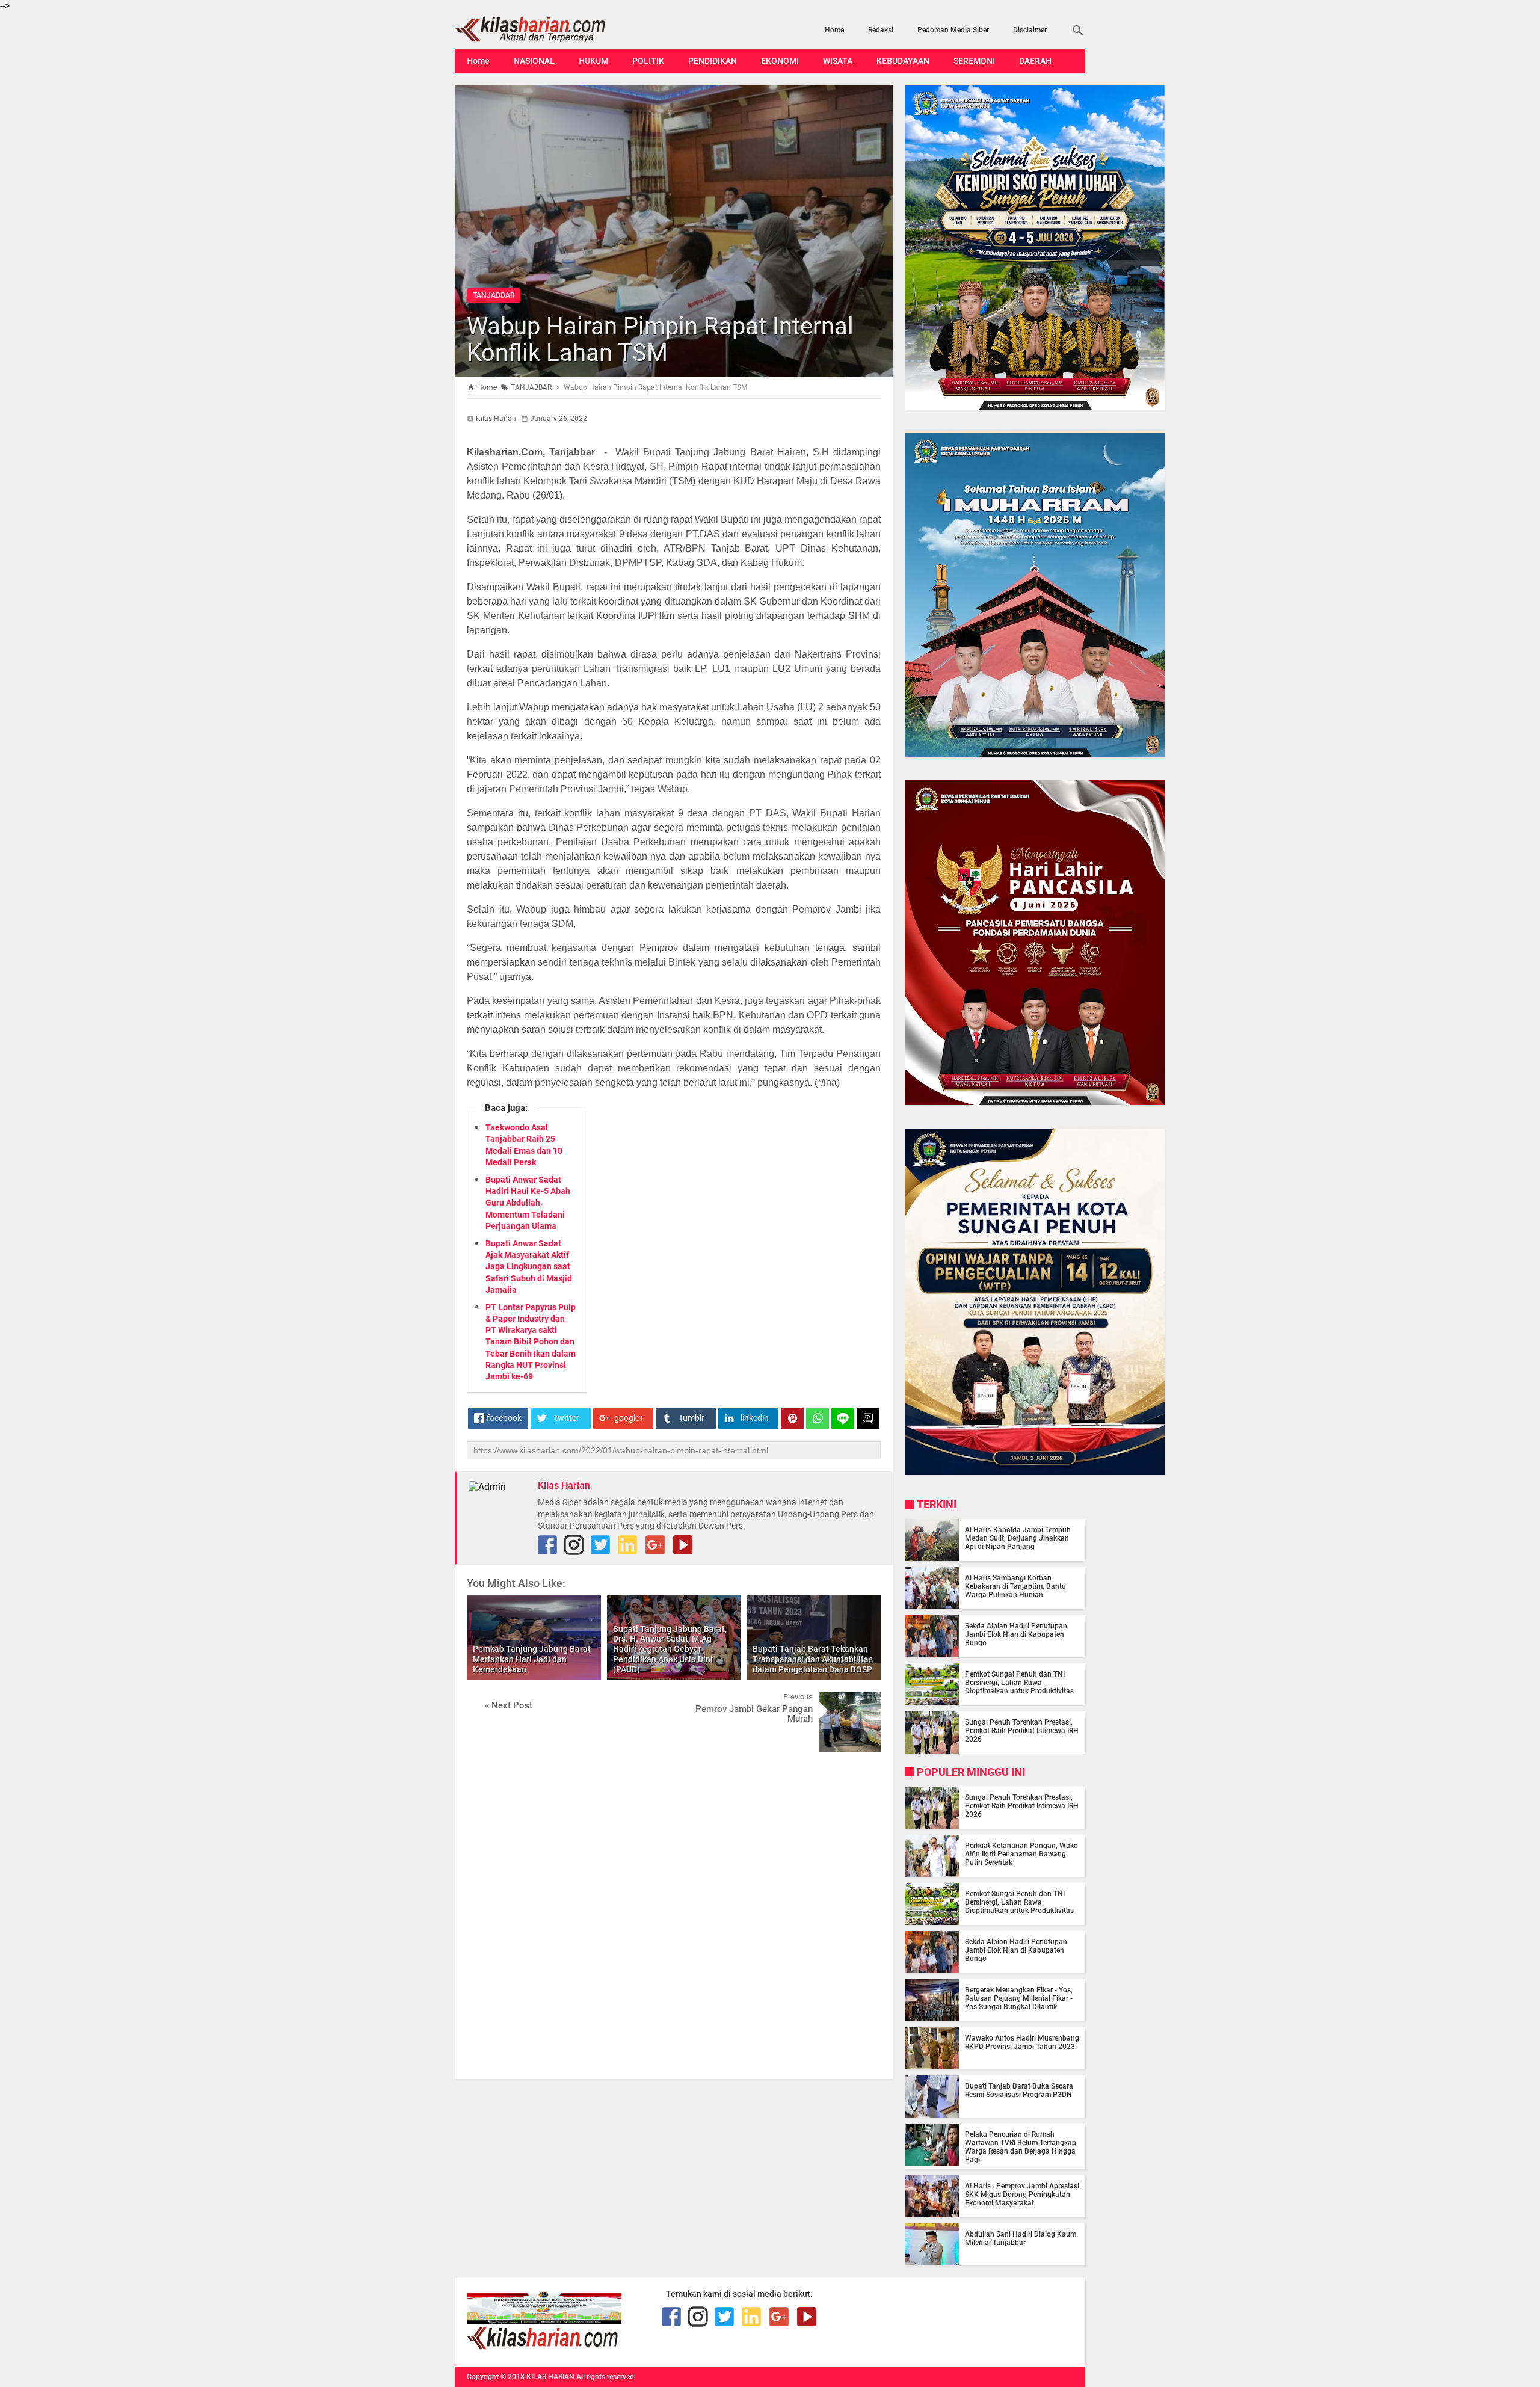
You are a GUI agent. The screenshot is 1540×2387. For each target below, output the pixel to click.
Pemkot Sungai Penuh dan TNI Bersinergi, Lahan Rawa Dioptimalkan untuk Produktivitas (1019, 1683)
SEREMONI (974, 61)
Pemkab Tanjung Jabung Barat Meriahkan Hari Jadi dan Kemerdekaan (532, 1659)
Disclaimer (1030, 30)
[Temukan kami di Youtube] (683, 1545)
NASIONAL (534, 61)
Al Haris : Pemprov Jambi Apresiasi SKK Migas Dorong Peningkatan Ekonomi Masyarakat (1022, 2194)
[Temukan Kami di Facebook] (547, 1545)
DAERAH (1035, 61)
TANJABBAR (494, 295)
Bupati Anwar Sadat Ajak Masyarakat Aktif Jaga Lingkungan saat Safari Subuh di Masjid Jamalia (529, 1267)
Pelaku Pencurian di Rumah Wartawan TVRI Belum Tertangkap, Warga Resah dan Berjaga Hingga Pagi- (1021, 2147)
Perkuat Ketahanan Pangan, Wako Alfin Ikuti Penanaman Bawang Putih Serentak (1021, 1854)
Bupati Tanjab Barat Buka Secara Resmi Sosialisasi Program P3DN (1019, 2090)
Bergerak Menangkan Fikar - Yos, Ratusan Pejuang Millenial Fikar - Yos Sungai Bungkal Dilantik (1019, 1998)
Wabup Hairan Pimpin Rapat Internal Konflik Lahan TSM (660, 340)
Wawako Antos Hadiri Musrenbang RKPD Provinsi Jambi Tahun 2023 (1022, 2042)
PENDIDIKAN (713, 61)
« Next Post (509, 1705)
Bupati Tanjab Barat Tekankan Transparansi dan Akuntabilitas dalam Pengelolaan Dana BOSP (813, 1659)
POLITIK (648, 61)
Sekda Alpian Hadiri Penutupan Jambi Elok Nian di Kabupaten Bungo (1016, 1634)
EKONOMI (780, 61)
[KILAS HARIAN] (549, 29)
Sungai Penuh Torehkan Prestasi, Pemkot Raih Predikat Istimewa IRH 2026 (1022, 1731)
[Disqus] (674, 1914)
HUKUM (593, 61)
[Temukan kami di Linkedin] (627, 1545)
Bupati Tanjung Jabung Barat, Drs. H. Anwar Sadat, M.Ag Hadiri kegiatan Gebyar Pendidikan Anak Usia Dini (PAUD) (670, 1649)
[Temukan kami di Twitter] (600, 1545)
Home (834, 30)
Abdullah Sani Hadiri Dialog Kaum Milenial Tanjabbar (1021, 2238)
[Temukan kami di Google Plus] (655, 1545)
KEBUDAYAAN (903, 61)
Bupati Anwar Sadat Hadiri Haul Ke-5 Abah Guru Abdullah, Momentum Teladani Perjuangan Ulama (528, 1203)
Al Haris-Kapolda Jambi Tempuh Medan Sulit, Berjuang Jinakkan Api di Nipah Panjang (1018, 1538)
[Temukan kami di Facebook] (671, 2317)
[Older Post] (863, 1701)
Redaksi (881, 30)
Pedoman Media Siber (953, 30)
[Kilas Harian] (544, 2347)
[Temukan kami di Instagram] (574, 1545)
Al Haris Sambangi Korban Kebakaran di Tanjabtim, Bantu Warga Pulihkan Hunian (1015, 1586)
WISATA (838, 61)
